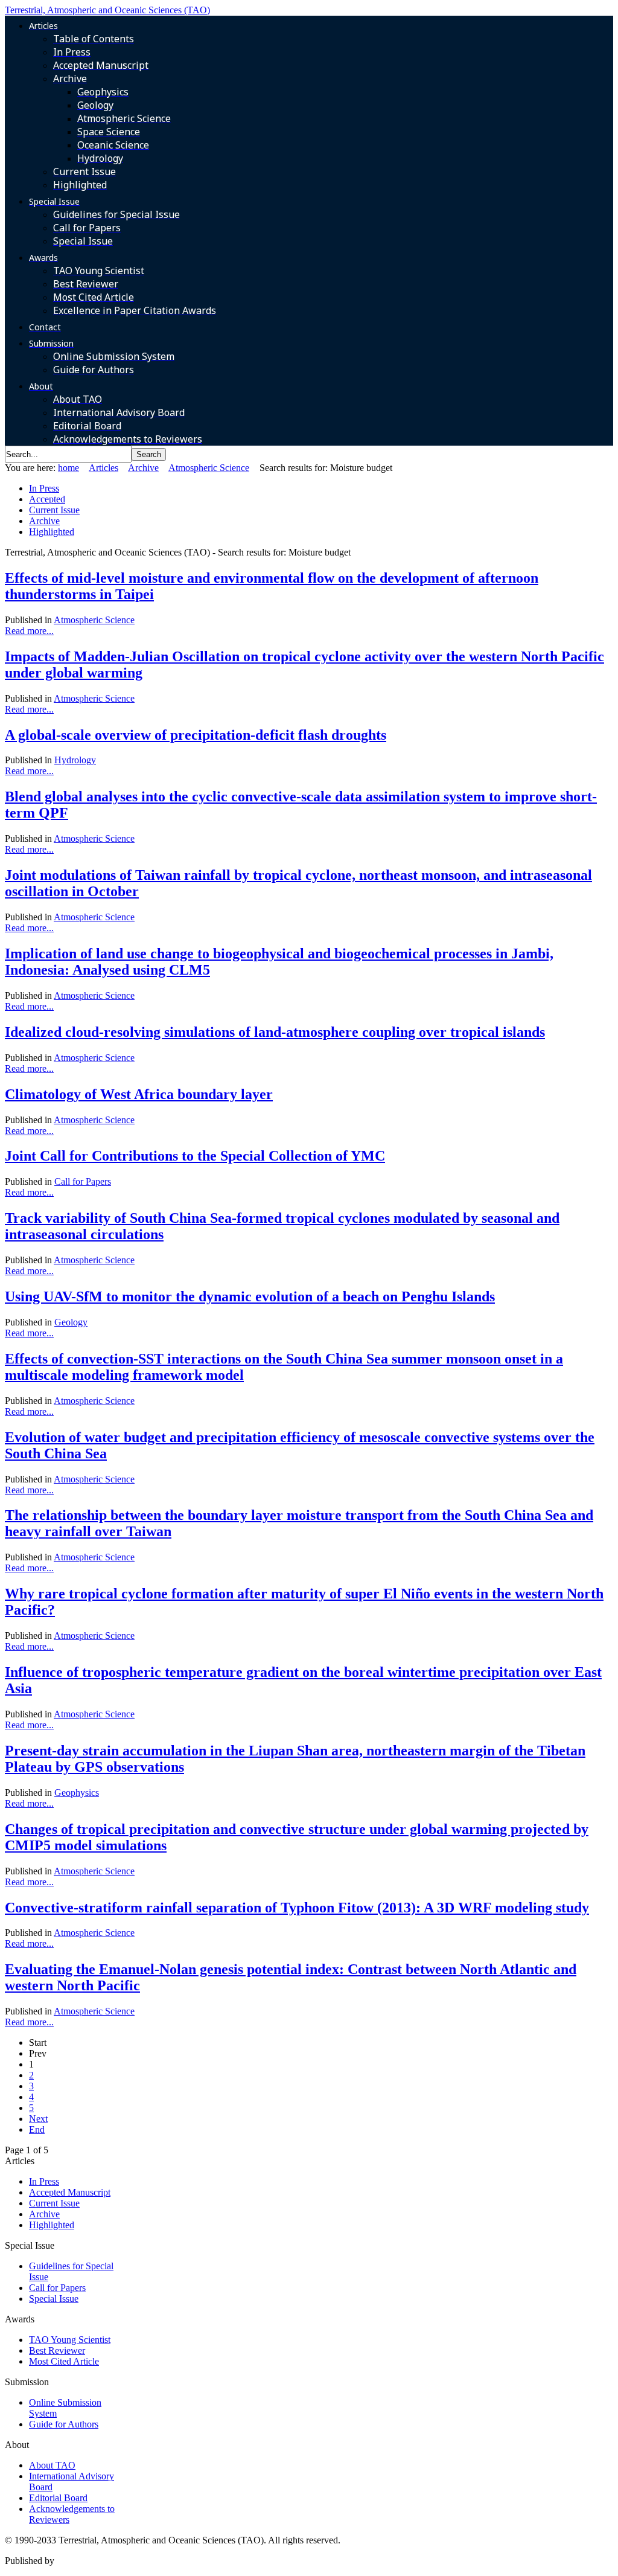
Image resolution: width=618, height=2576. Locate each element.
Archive (143, 468)
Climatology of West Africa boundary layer (139, 1094)
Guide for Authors (64, 2424)
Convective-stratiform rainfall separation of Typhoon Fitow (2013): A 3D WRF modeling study (297, 1908)
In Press (44, 488)
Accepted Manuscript (70, 2192)
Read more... (29, 631)
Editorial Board (58, 2498)
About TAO (52, 2465)
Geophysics (77, 1793)
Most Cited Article (64, 2361)
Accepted (47, 499)
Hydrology (75, 760)
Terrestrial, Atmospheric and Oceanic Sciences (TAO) (107, 10)
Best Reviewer (57, 2350)
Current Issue (54, 510)
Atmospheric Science (209, 468)
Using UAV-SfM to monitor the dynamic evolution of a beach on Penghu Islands (250, 1296)
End (37, 2129)
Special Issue (54, 2299)
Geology (71, 1322)
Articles (104, 468)
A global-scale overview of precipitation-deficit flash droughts (196, 735)
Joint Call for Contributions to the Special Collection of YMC (195, 1156)
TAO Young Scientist (70, 2340)
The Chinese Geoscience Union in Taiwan (138, 2561)
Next (38, 2119)
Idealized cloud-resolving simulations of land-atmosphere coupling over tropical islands (275, 1032)
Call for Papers (83, 1181)
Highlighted (52, 532)
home (68, 468)
